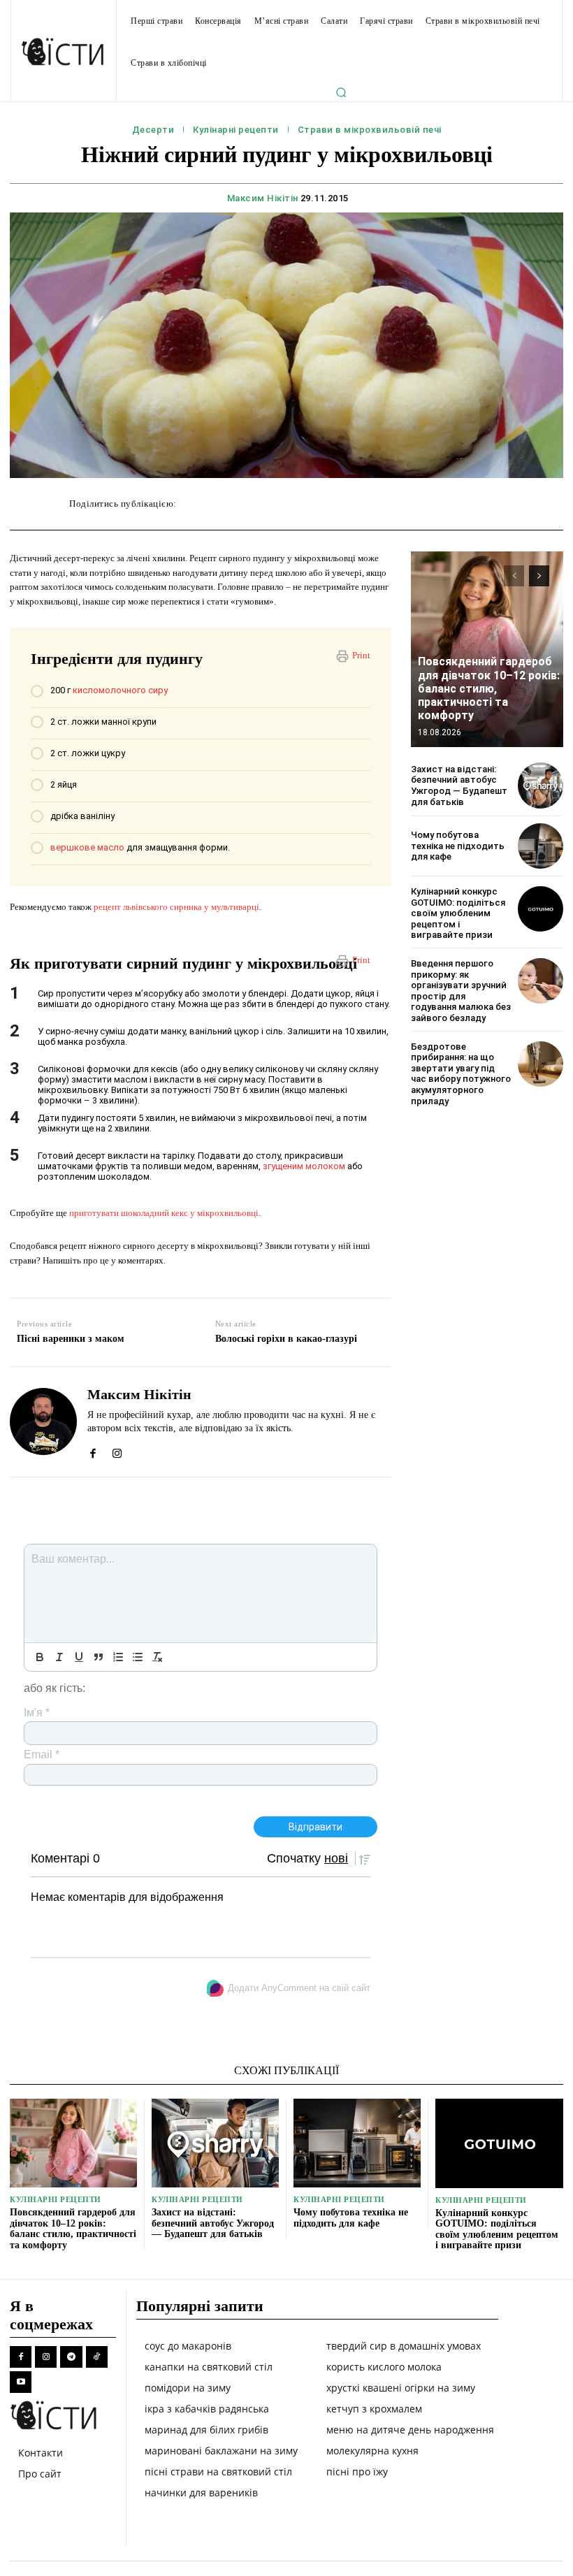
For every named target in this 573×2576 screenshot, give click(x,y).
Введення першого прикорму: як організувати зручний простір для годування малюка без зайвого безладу (461, 991)
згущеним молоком (304, 1166)
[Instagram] (117, 1450)
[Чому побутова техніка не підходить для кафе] (541, 846)
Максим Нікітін (263, 198)
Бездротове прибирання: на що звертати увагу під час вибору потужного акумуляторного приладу (461, 1074)
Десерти (153, 130)
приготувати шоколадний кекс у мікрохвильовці (164, 1213)
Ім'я (37, 1713)
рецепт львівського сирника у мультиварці (176, 907)
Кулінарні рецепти (236, 130)
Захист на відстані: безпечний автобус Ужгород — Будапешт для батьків (459, 786)
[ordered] (118, 1657)
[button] (341, 92)
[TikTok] (97, 2357)
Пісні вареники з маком (71, 1339)
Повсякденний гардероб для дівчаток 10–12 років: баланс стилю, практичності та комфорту (489, 688)
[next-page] (539, 576)
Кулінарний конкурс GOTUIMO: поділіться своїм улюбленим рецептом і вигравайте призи (458, 913)
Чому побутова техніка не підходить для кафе (458, 846)
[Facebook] (93, 1450)
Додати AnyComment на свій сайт (299, 1988)
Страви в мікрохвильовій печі (370, 130)
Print (361, 655)
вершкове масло (87, 847)
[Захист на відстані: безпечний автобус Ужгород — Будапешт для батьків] (541, 785)
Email (42, 1754)
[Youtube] (21, 2382)
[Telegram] (71, 2357)
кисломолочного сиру (120, 690)
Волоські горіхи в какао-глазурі (286, 1339)
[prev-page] (514, 576)
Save (393, 506)
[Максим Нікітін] (43, 1422)
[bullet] (138, 1657)
